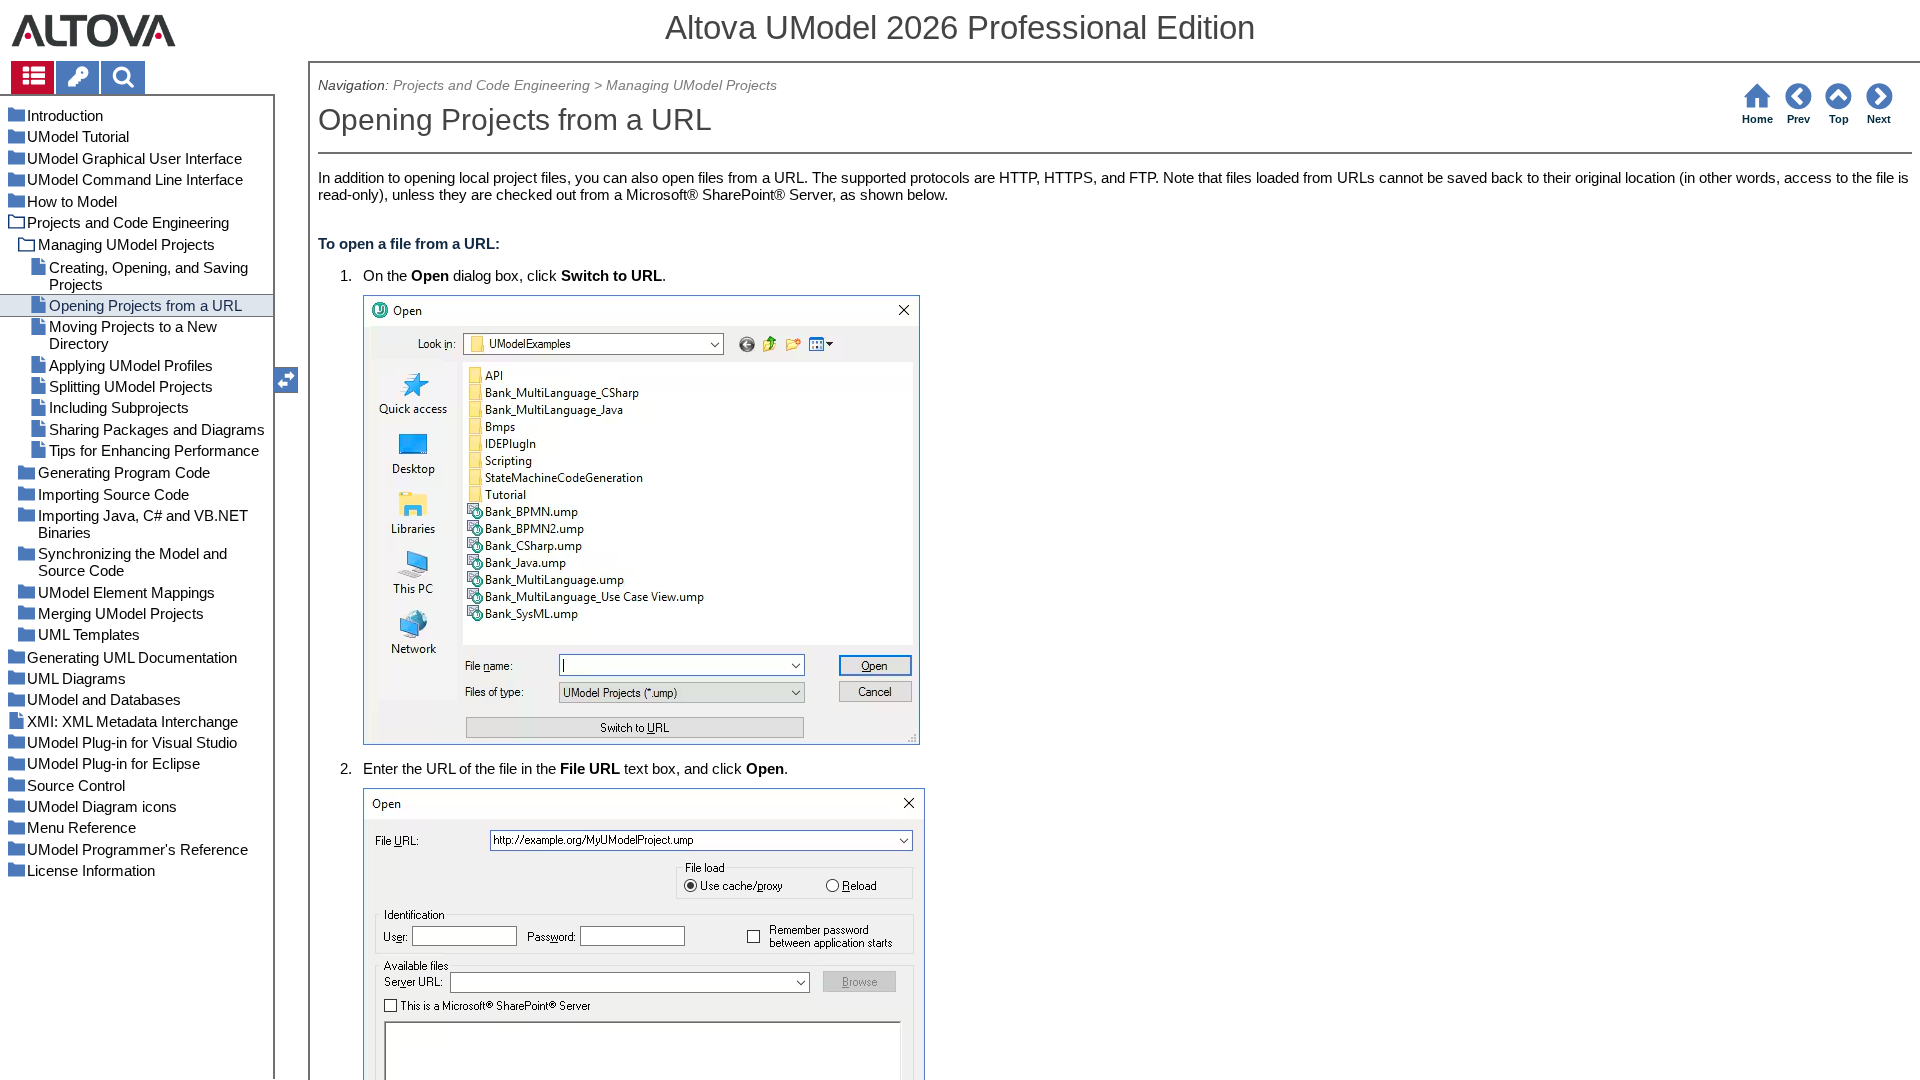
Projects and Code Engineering (491, 85)
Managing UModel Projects (691, 85)
